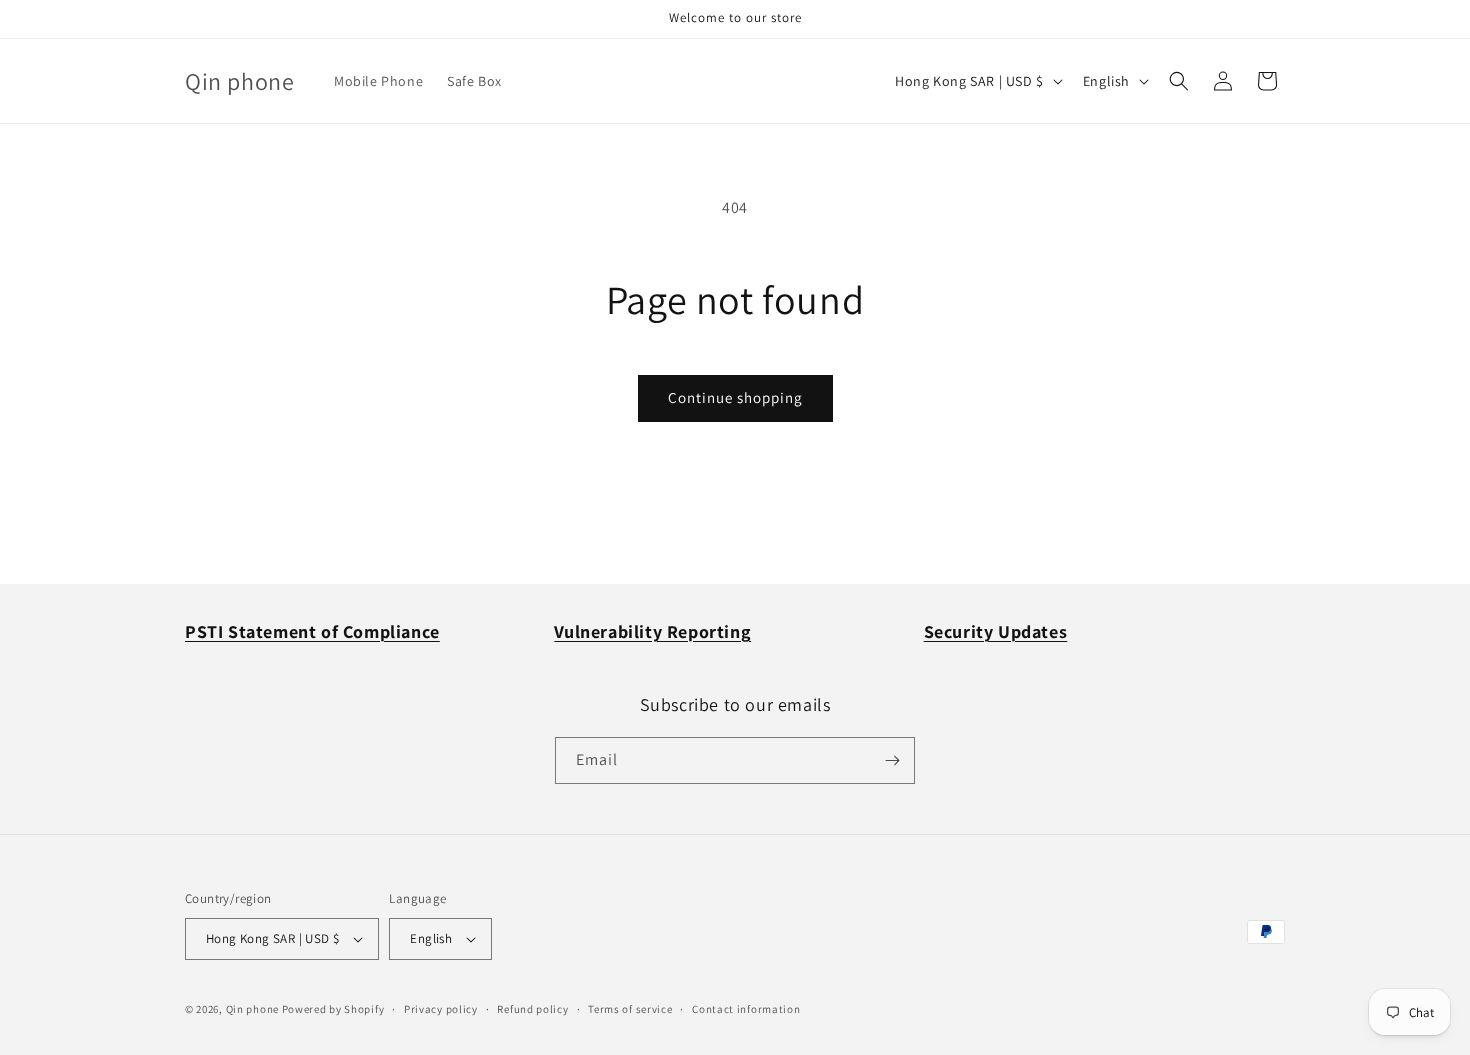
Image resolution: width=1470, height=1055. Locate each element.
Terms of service (630, 1009)
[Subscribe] (892, 760)
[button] (1179, 81)
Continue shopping (735, 397)
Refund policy (532, 1009)
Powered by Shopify (333, 1009)
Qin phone (252, 1009)
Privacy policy (441, 1009)
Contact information (746, 1009)
